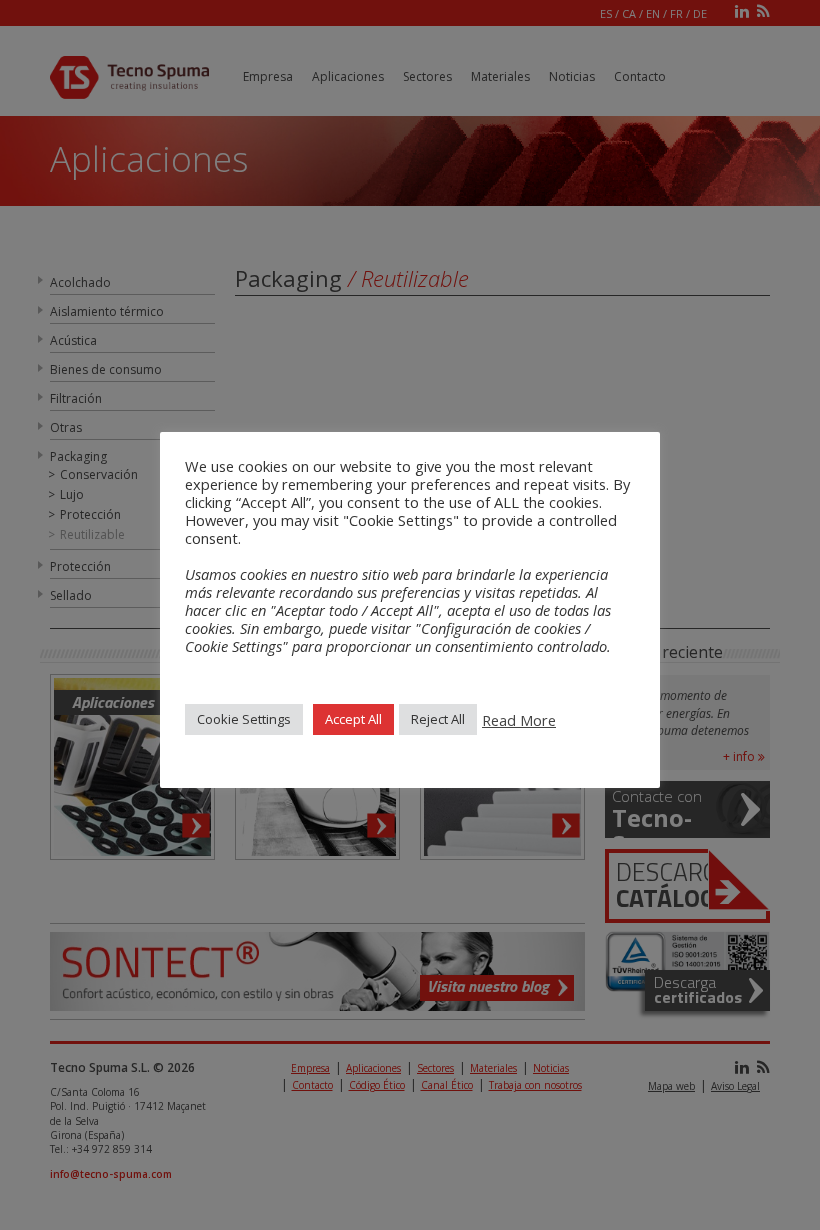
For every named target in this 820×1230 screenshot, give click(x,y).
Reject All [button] (438, 719)
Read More (519, 720)
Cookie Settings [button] (244, 719)
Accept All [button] (353, 719)
